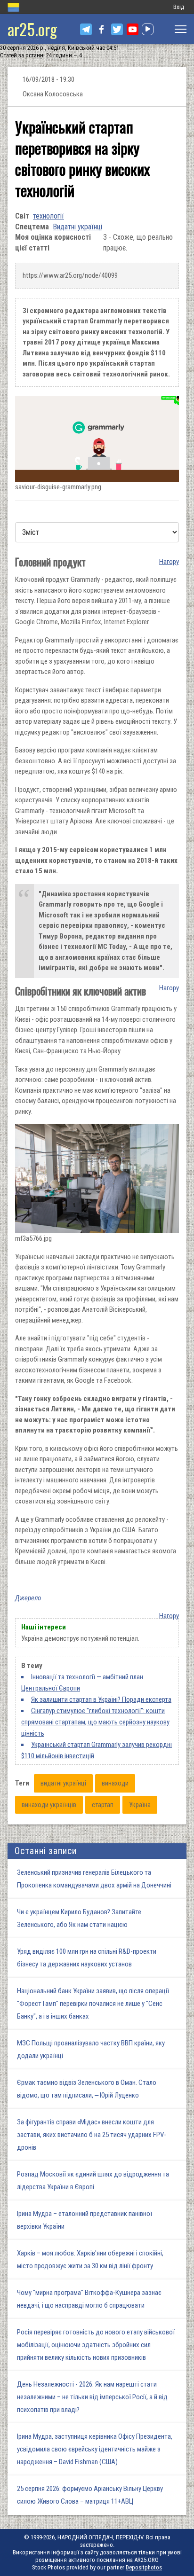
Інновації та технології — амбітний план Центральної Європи (82, 1683)
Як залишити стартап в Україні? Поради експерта (101, 1699)
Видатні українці (77, 227)
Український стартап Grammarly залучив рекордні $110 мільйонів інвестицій (97, 1750)
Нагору (169, 562)
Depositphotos (144, 2567)
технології (48, 216)
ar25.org (32, 29)
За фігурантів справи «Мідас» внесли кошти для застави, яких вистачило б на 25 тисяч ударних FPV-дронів (92, 2135)
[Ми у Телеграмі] (86, 29)
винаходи (115, 1783)
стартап (103, 1805)
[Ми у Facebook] (101, 29)
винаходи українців (49, 1805)
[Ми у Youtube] (133, 29)
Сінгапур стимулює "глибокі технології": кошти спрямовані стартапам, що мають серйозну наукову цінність (95, 1722)
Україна (140, 1805)
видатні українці (63, 1783)
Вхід (179, 7)
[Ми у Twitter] (117, 29)
